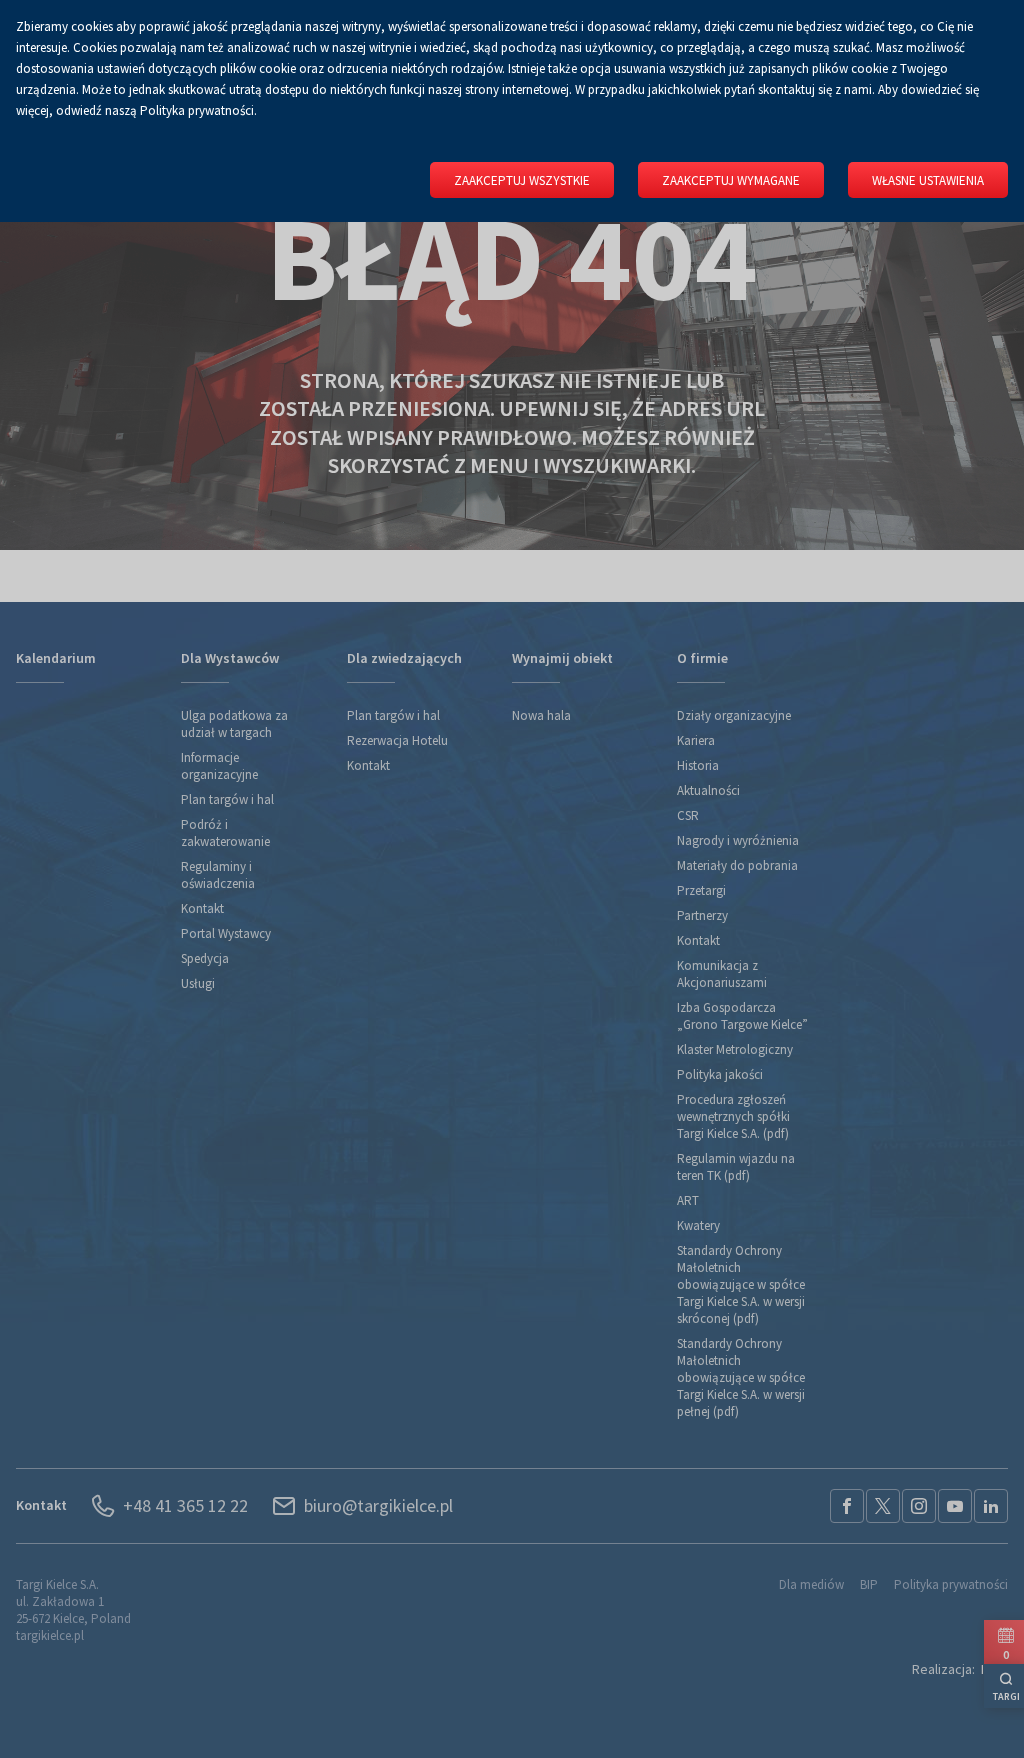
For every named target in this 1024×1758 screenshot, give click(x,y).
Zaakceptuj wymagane (731, 180)
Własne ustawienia (928, 180)
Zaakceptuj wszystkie (522, 180)
